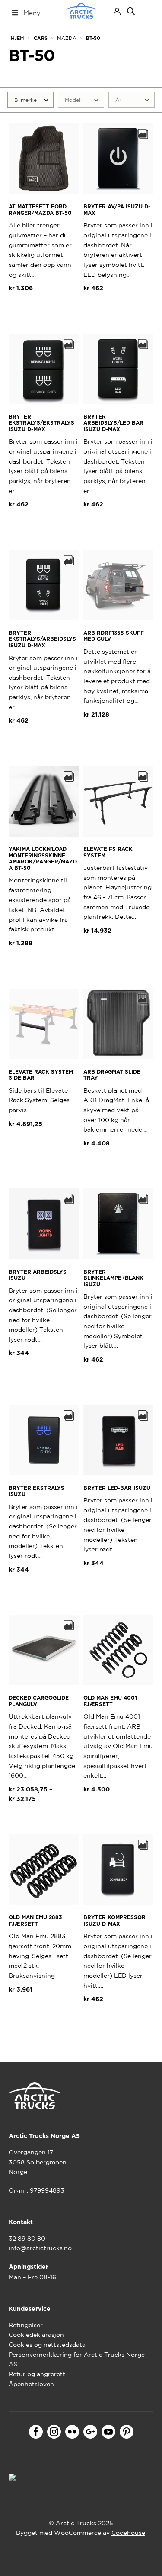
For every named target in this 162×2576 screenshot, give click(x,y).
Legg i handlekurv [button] (44, 314)
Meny (32, 13)
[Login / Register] (117, 11)
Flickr (72, 2432)
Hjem (17, 38)
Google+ (90, 2432)
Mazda (67, 38)
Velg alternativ (40, 1145)
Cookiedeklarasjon (36, 2335)
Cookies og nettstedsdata (47, 2345)
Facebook (36, 2432)
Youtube (108, 2432)
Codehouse (128, 2533)
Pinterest (127, 2432)
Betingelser (26, 2325)
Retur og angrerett (37, 2374)
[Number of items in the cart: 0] (146, 11)
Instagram (54, 2432)
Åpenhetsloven (31, 2384)
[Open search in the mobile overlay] (131, 11)
